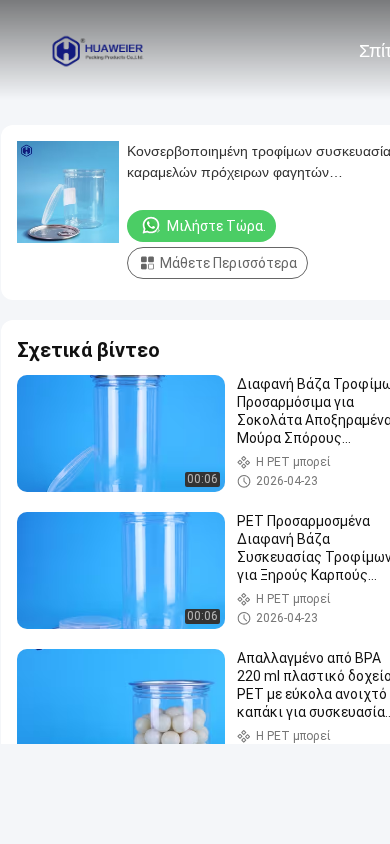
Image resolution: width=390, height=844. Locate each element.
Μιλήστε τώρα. (216, 226)
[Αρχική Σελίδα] (98, 50)
